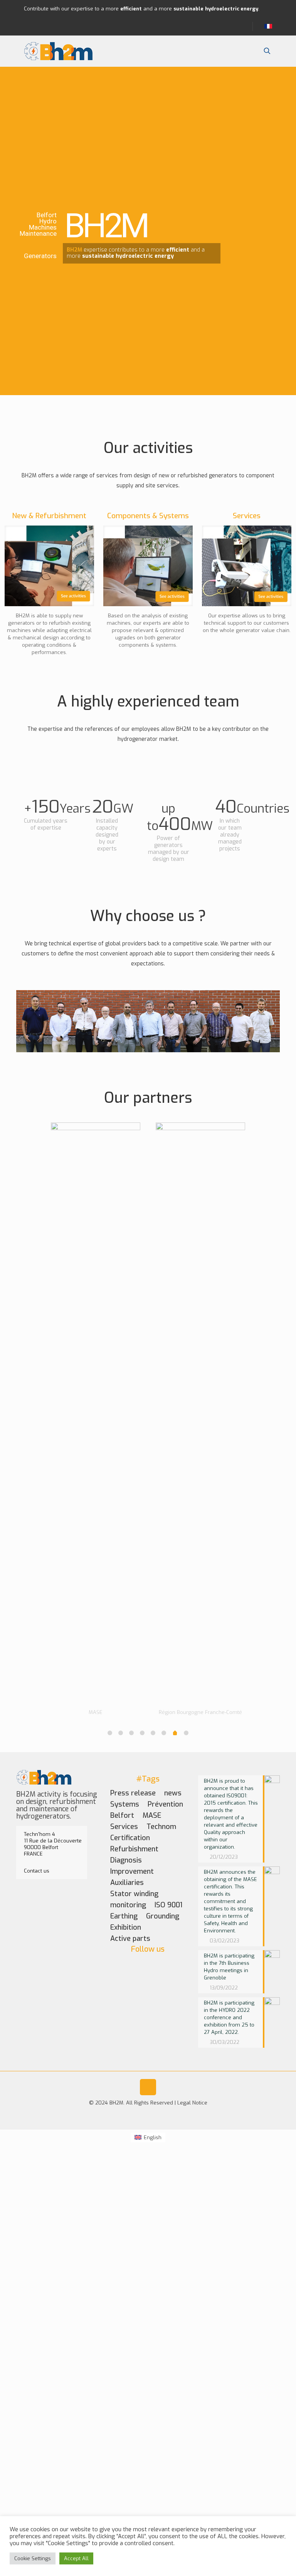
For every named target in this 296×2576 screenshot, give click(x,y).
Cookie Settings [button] (33, 2558)
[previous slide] (26, 1367)
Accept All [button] (76, 2558)
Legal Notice (192, 2103)
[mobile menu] (240, 51)
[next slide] (270, 1367)
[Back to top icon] (148, 2087)
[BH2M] (59, 51)
